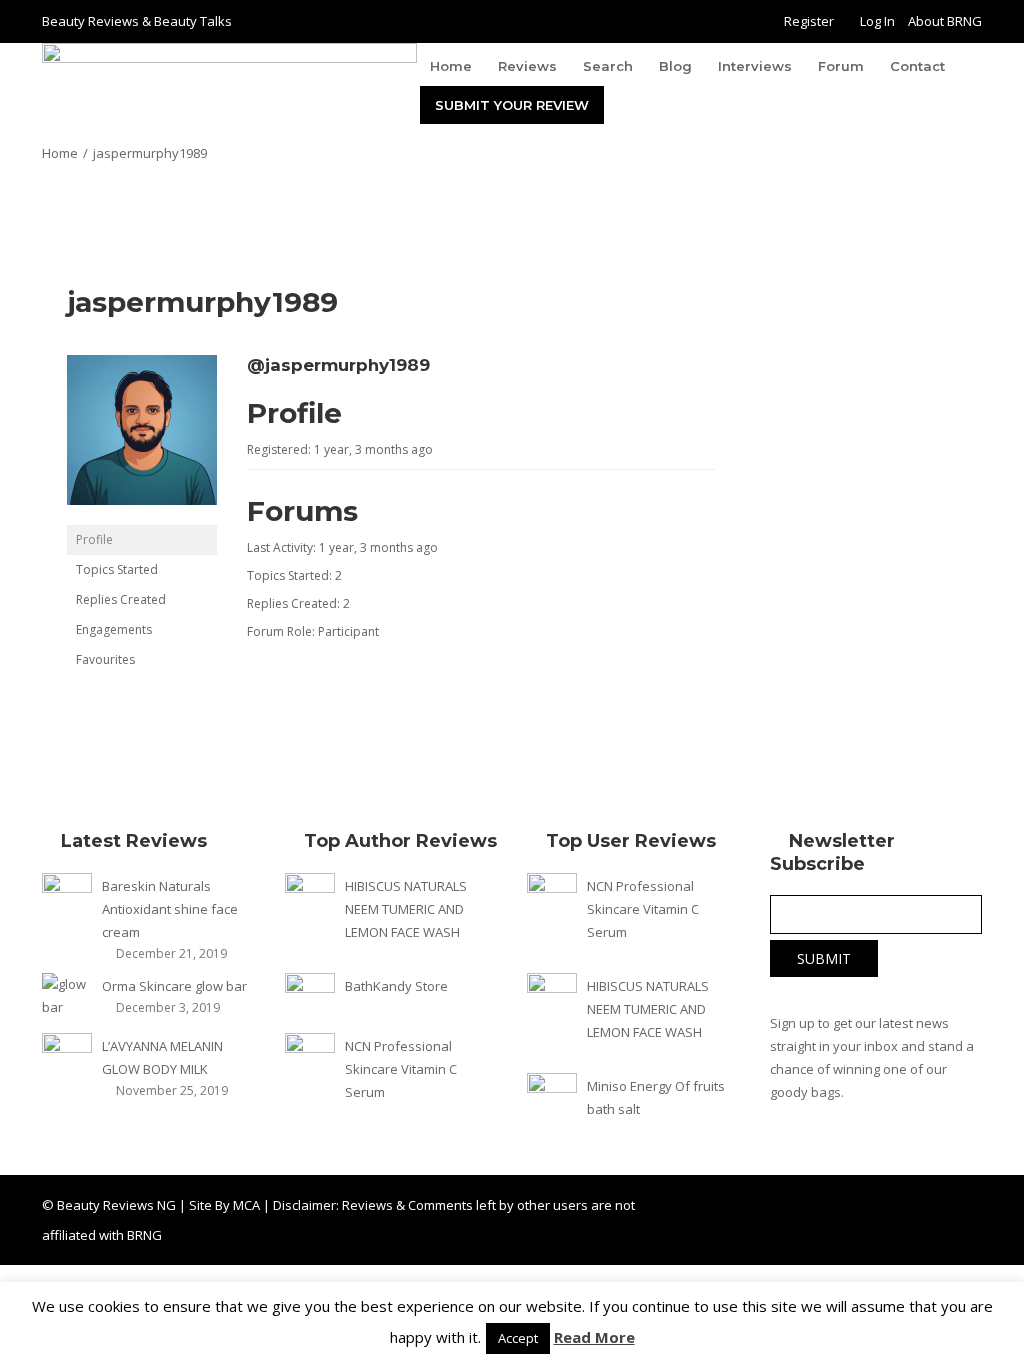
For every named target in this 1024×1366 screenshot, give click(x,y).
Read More (594, 1337)
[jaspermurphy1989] (142, 438)
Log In (877, 21)
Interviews (755, 66)
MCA (246, 1205)
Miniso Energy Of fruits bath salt (656, 1097)
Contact (917, 66)
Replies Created (121, 599)
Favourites (105, 659)
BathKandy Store (396, 986)
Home (451, 66)
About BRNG (945, 21)
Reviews (527, 66)
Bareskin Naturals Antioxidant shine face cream (170, 909)
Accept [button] (518, 1338)
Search (608, 66)
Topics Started (117, 569)
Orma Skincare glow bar (174, 986)
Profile (94, 539)
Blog (675, 66)
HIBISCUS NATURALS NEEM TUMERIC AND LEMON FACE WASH (406, 909)
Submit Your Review (512, 105)
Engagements (114, 629)
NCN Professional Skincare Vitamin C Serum (401, 1069)
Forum (841, 66)
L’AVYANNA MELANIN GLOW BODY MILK (162, 1057)
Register (809, 21)
